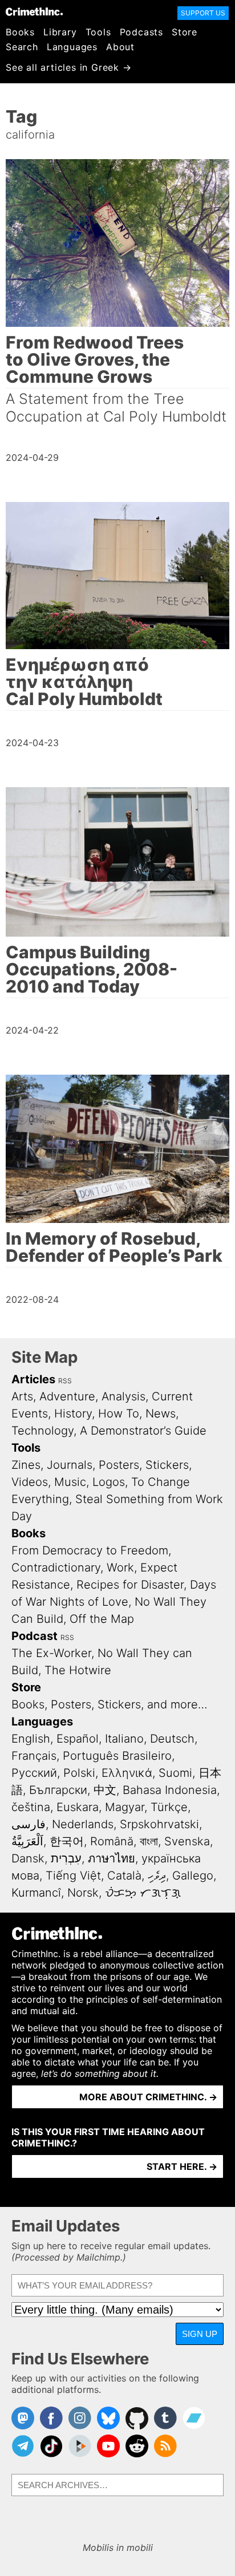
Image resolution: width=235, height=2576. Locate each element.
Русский (34, 1773)
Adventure (67, 1396)
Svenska (187, 1841)
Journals (70, 1465)
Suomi (175, 1773)
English (31, 1739)
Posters (119, 1465)
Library (60, 32)
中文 (105, 1790)
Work (120, 1568)
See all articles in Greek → (69, 67)
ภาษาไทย (112, 1858)
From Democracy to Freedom (90, 1550)
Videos (30, 1482)
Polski (79, 1773)
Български (58, 1790)
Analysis (123, 1396)
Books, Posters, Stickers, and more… (110, 1704)
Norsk (83, 1893)
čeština (31, 1807)
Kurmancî (36, 1893)
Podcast (35, 1636)
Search (22, 47)
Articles (33, 1379)
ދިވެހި (157, 1876)
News (161, 1413)
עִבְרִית (66, 1858)
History (73, 1413)
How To (119, 1413)
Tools (98, 32)
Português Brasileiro (117, 1756)
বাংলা (149, 1841)
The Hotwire (78, 1670)
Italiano (124, 1739)
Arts (22, 1396)
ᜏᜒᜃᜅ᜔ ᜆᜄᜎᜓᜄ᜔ (143, 1893)
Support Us (203, 13)
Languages (72, 47)
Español (78, 1739)
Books (20, 32)
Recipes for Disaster (130, 1585)
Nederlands (83, 1824)
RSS (65, 1381)
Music (70, 1482)
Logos (109, 1482)
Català (124, 1876)
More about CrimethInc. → (148, 2097)
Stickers (167, 1465)
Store (185, 32)
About (120, 47)
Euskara (78, 1807)
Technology (42, 1431)
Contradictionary (56, 1568)
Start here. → (182, 2166)
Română (112, 1841)
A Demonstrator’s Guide (143, 1431)
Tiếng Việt (73, 1876)
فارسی (29, 1824)
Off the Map (102, 1619)
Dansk (28, 1858)
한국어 (67, 1841)
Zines (26, 1465)
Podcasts (141, 32)
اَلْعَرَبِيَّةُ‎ (27, 1841)
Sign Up (200, 2334)
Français (34, 1756)
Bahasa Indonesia (170, 1790)
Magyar (125, 1807)
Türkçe (169, 1807)
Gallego (193, 1876)
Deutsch (172, 1739)
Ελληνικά (127, 1773)
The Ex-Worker (51, 1653)
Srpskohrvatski (159, 1824)
